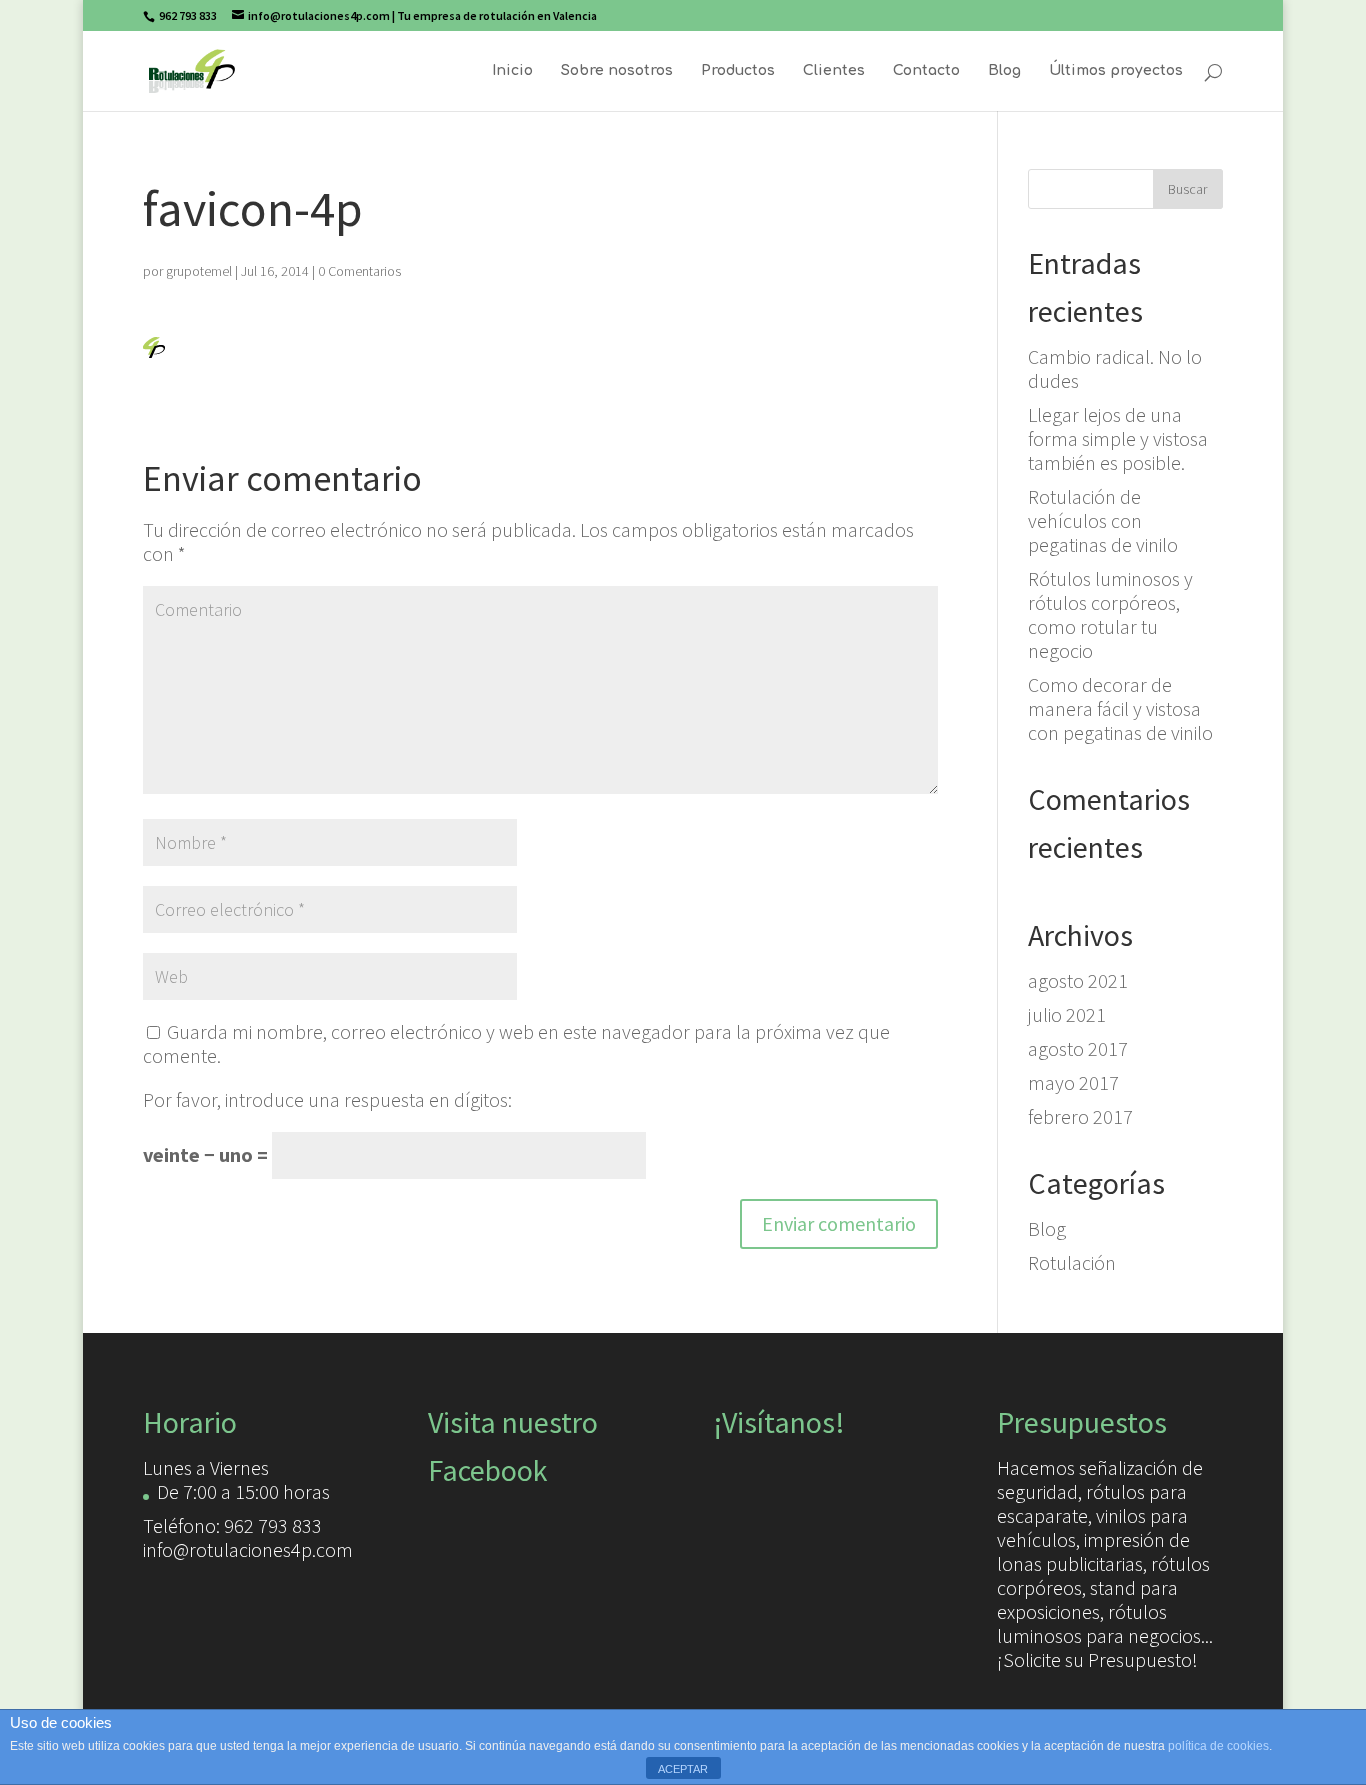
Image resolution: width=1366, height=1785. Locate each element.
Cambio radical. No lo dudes (1115, 368)
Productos (738, 71)
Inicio (512, 71)
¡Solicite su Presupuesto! (1097, 1659)
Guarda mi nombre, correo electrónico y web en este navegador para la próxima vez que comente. (516, 1043)
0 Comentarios (359, 271)
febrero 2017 (1080, 1116)
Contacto (926, 71)
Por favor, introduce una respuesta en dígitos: (327, 1099)
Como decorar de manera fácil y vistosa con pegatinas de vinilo (1120, 708)
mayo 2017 (1073, 1082)
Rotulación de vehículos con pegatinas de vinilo (1103, 520)
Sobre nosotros (617, 71)
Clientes (834, 71)
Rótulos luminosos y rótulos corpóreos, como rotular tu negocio (1110, 614)
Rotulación (1072, 1262)
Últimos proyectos (1116, 71)
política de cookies (1218, 1746)
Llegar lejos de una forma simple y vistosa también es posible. (1118, 438)
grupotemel (199, 271)
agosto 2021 (1078, 980)
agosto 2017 (1078, 1048)
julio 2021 (1067, 1014)
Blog (1004, 71)
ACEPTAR (683, 1769)
